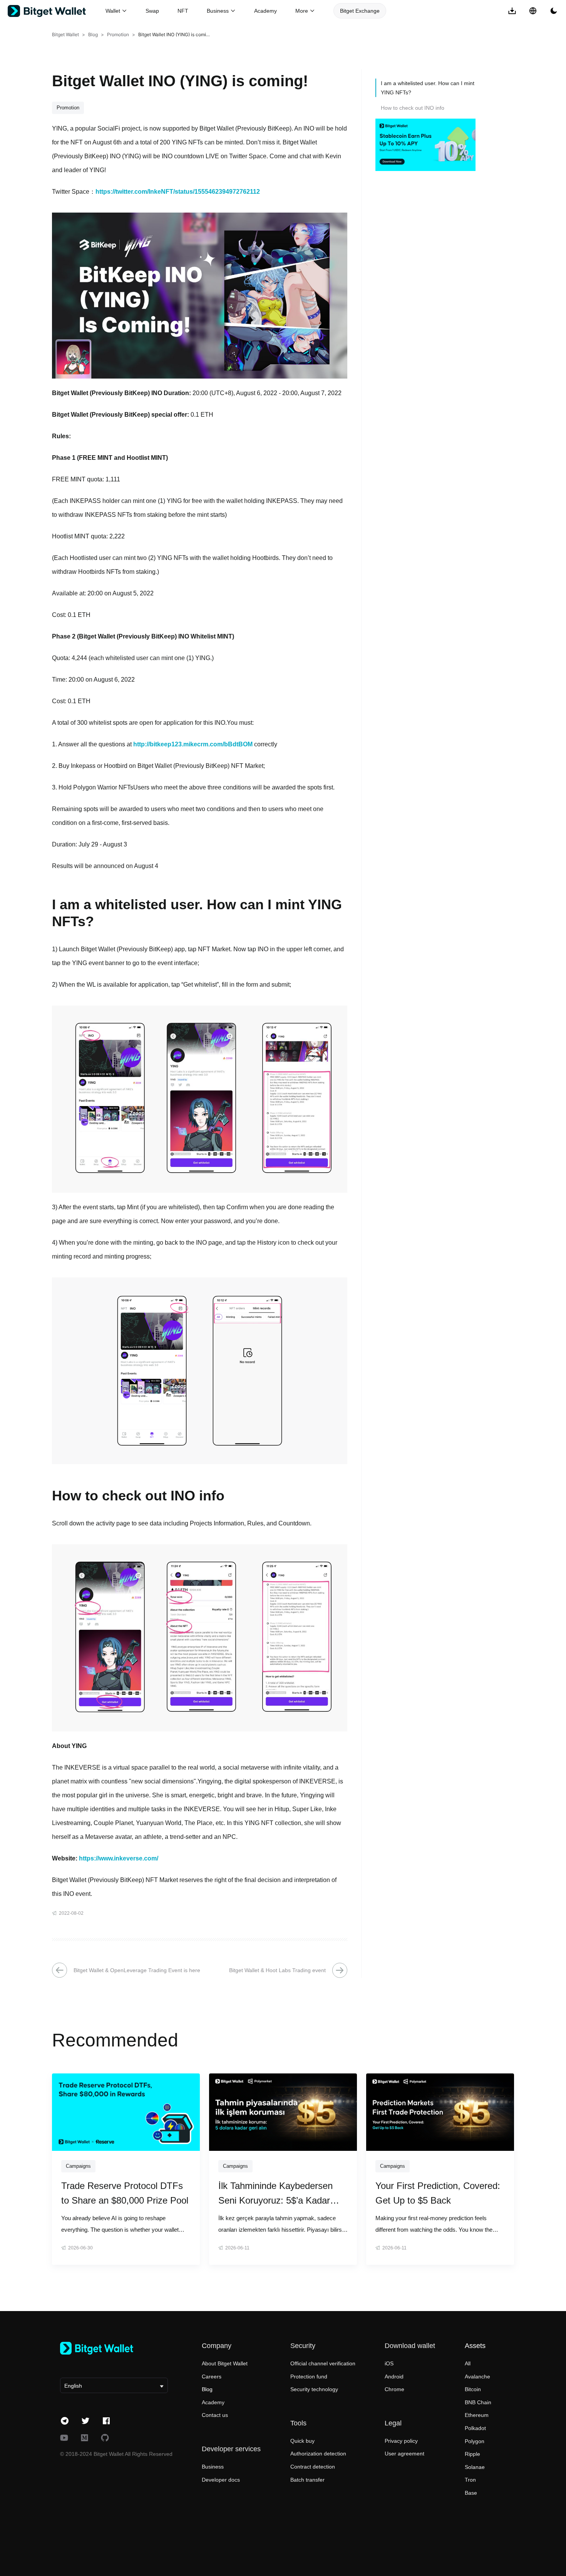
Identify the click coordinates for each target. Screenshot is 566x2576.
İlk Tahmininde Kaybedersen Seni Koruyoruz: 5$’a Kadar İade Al (275, 2194)
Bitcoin (473, 2389)
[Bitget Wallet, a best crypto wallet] (57, 11)
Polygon (475, 2441)
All (468, 2363)
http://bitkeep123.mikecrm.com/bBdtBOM (193, 744)
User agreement (404, 2454)
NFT (183, 11)
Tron (470, 2480)
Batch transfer (307, 2480)
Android (394, 2377)
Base (471, 2493)
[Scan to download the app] (512, 11)
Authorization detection (318, 2454)
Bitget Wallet (65, 34)
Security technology (314, 2389)
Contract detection (313, 2467)
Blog (93, 34)
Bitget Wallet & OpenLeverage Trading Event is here (137, 1970)
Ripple (472, 2454)
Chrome (394, 2389)
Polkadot (475, 2428)
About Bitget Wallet (225, 2363)
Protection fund (309, 2377)
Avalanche (477, 2377)
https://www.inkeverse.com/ (119, 1858)
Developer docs (221, 2480)
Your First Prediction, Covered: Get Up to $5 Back (438, 2193)
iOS (389, 2363)
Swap (152, 11)
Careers (212, 2377)
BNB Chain (478, 2402)
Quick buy (302, 2441)
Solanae (475, 2467)
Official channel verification (323, 2363)
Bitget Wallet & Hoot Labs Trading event (277, 1970)
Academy (265, 11)
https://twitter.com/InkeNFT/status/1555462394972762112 (178, 192)
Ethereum (477, 2415)
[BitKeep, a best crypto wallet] (114, 2348)
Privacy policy (401, 2441)
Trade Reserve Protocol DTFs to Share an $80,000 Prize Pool (125, 2193)
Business (213, 2467)
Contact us (215, 2415)
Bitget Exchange (360, 11)
